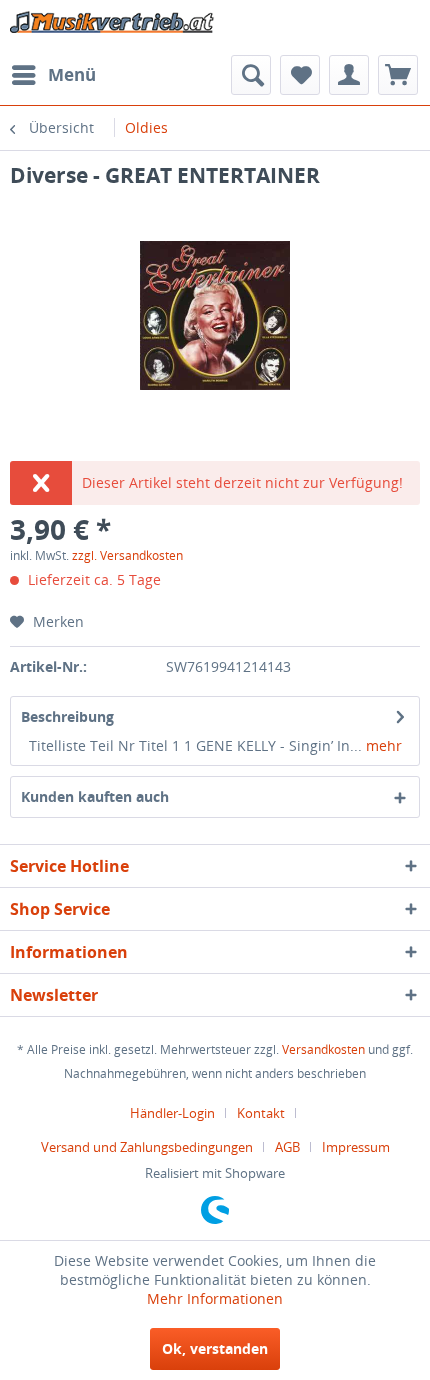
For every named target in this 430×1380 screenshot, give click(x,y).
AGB (287, 1147)
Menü (72, 74)
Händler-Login (172, 1113)
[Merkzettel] (300, 75)
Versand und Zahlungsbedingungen (147, 1147)
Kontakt (261, 1113)
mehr (382, 745)
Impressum (356, 1147)
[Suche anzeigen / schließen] (251, 75)
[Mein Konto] (349, 75)
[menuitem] (53, 75)
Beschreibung (67, 716)
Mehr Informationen (215, 1298)
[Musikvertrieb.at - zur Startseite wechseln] (112, 27)
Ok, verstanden (215, 1348)
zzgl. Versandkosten (127, 555)
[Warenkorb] (398, 75)
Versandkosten (323, 1049)
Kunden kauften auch (95, 796)
